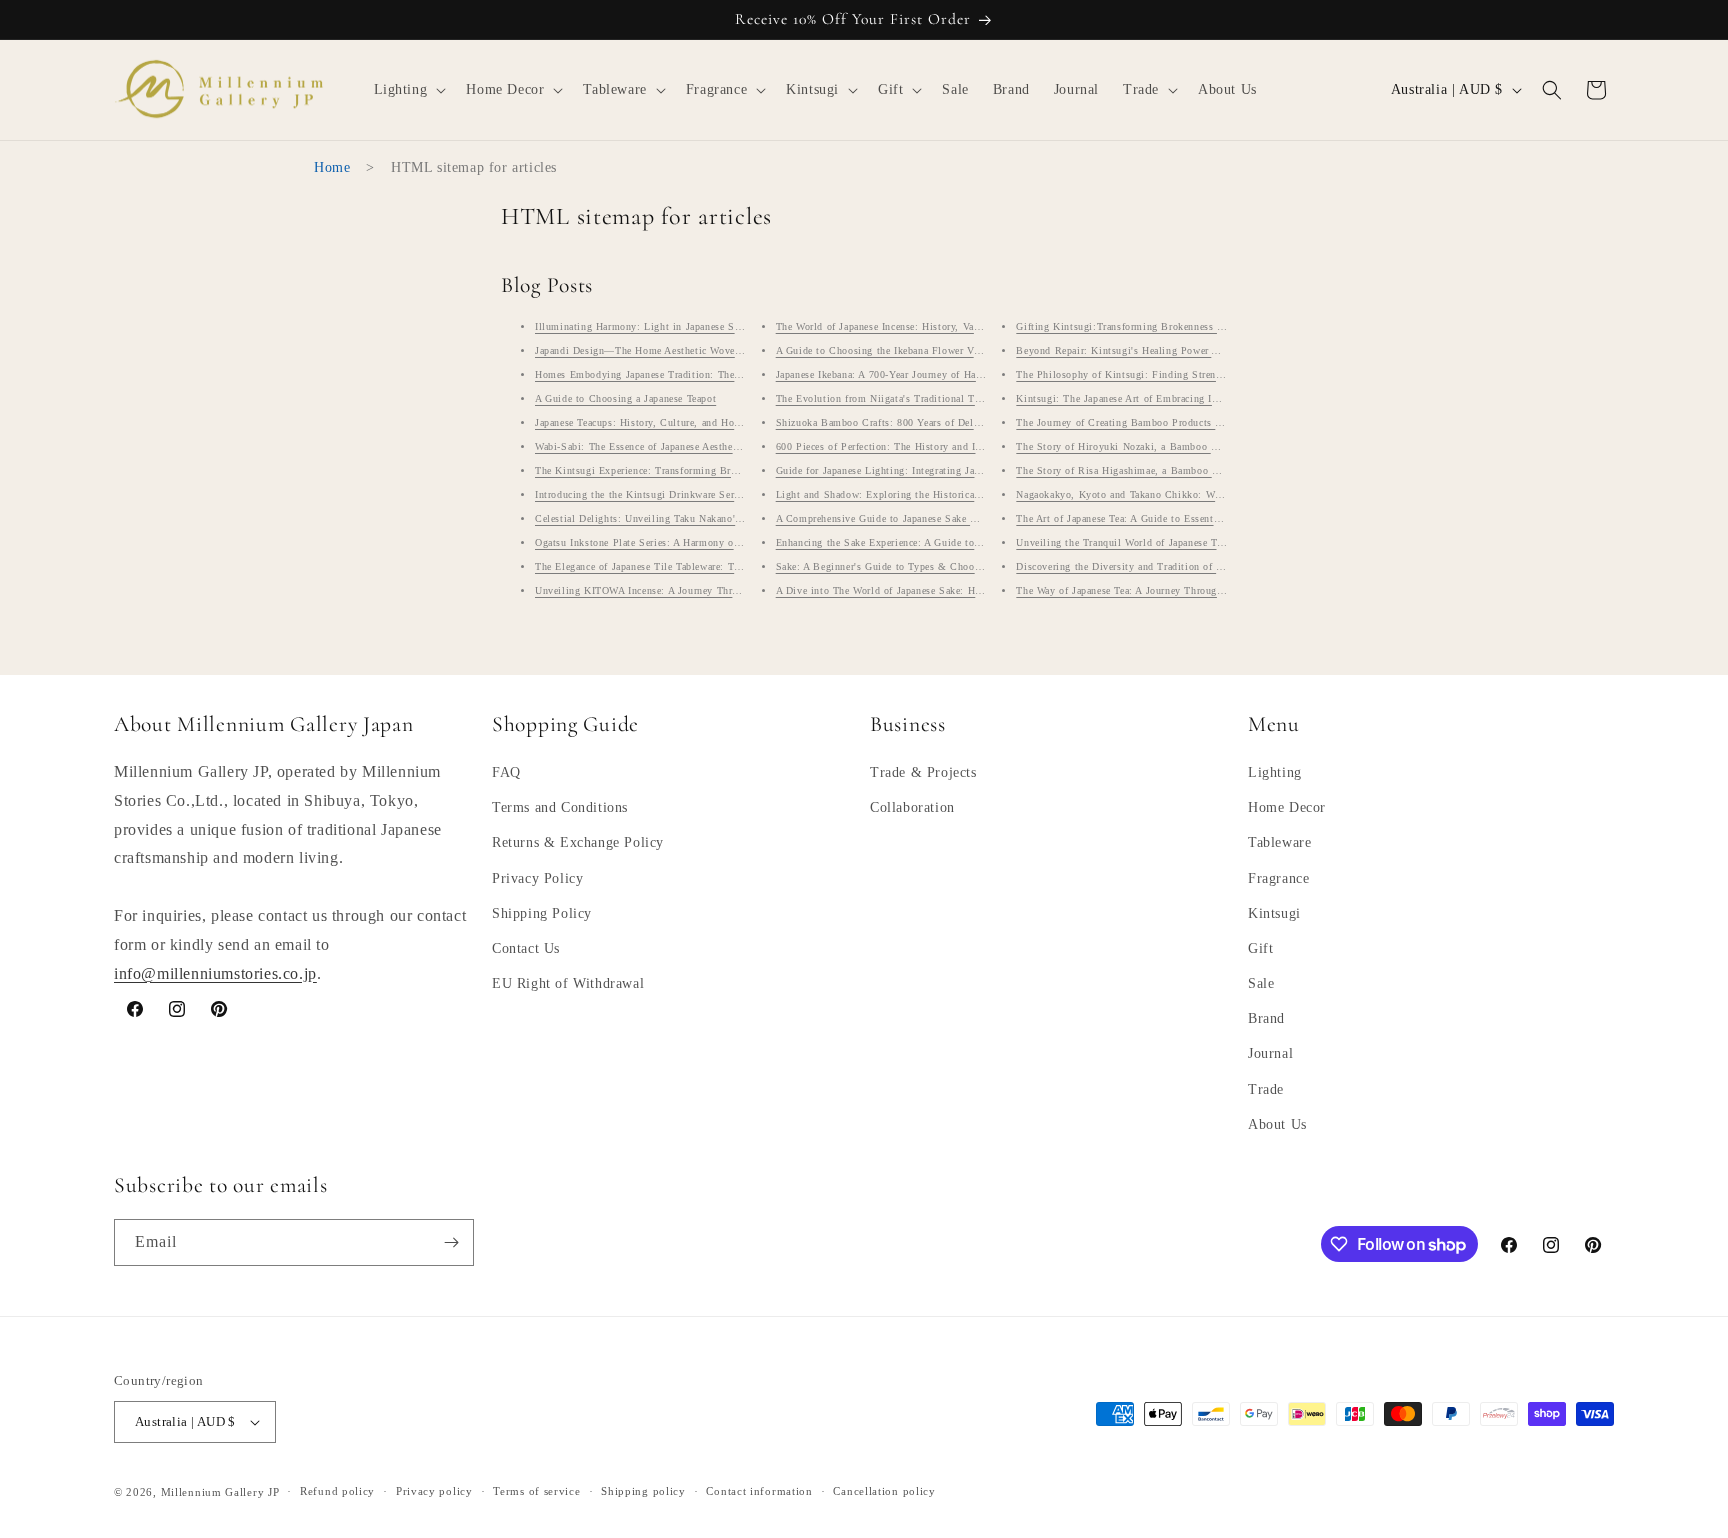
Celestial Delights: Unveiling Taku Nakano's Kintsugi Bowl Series (688, 518)
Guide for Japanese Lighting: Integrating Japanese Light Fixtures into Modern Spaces (972, 470)
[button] (408, 90)
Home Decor (1287, 807)
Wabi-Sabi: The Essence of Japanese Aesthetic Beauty (657, 446)
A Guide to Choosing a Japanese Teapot (625, 398)
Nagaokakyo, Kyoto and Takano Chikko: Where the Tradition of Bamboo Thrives (1202, 494)
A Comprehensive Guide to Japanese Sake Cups (885, 518)
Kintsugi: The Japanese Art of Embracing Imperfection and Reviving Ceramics (1195, 398)
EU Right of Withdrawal (568, 983)
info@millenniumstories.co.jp (215, 973)
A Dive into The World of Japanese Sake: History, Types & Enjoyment (938, 590)
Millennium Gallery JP (220, 1492)
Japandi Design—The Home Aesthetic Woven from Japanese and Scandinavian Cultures (734, 350)
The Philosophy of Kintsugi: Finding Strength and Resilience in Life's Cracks (1196, 374)
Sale (1261, 983)
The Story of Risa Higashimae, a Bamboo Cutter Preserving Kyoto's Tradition (1196, 470)
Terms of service (536, 1491)
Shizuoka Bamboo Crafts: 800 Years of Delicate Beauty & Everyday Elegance (953, 422)
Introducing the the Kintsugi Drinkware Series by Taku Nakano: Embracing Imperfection (737, 494)
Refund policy (337, 1491)
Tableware (1279, 842)
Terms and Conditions (560, 807)
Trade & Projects (923, 772)
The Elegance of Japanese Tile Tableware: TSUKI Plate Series (676, 566)
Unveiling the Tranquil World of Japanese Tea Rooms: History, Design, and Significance (1219, 542)
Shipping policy (643, 1491)
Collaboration (912, 807)
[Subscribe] (451, 1242)
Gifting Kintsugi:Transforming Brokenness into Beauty (1143, 326)
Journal (1270, 1054)
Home (332, 167)
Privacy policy (434, 1491)
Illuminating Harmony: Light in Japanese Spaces (647, 326)
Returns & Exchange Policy (578, 842)
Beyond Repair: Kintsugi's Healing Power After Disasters (1147, 350)
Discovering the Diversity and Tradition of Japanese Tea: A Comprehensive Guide (1203, 566)
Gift (1260, 948)
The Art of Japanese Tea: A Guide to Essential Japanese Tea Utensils (1171, 518)
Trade (1266, 1089)
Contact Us (526, 948)
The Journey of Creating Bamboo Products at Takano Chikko (1156, 422)
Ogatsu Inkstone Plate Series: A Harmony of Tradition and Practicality (696, 542)
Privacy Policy (537, 878)
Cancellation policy (884, 1491)
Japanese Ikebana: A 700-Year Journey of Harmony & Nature (913, 374)
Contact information (759, 1491)
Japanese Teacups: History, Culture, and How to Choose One (674, 422)
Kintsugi (1274, 913)
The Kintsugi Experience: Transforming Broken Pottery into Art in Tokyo (704, 470)
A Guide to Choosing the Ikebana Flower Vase (882, 350)
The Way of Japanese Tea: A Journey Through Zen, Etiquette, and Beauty (1182, 590)
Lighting (1275, 772)
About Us (1277, 1124)
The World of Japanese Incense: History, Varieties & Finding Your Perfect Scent (959, 326)
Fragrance (1278, 878)
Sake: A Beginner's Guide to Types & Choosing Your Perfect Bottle (931, 566)
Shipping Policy (542, 913)
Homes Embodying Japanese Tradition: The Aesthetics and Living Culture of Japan (726, 374)
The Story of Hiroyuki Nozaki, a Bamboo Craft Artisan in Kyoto (1165, 446)
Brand (1266, 1018)
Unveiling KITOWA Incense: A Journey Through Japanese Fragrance (689, 590)
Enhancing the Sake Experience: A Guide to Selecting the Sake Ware (932, 542)
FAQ (506, 772)
